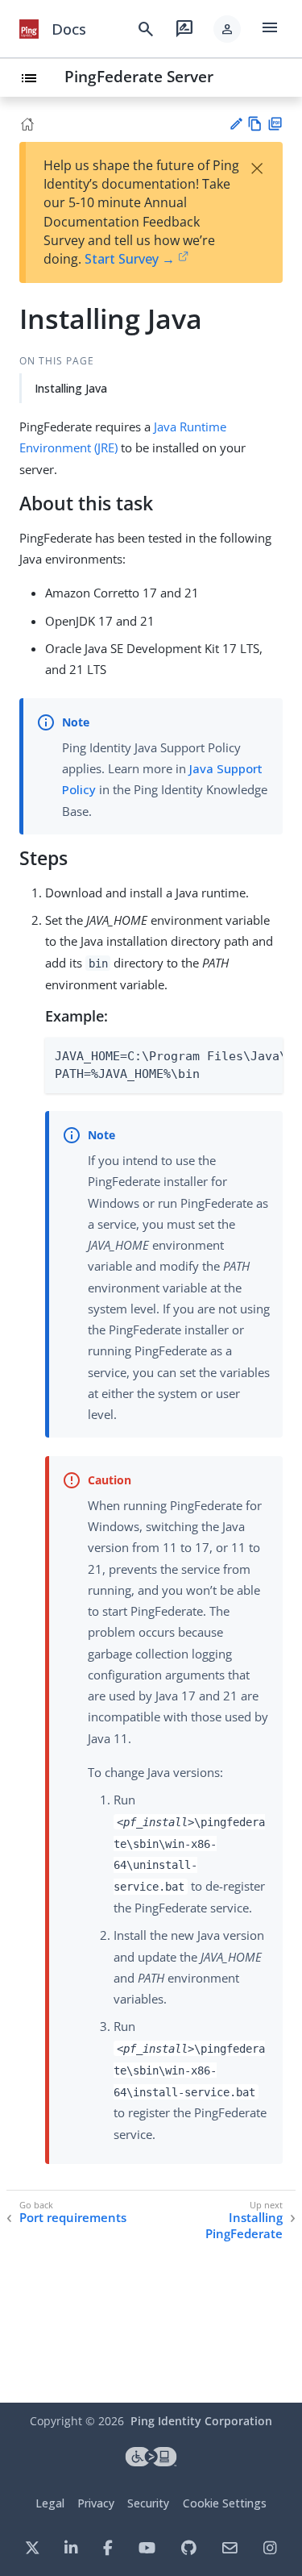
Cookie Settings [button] (225, 2503)
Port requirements (73, 2218)
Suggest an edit (236, 124)
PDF (275, 124)
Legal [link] (50, 2503)
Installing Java (71, 388)
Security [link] (148, 2503)
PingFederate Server (139, 76)
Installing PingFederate (244, 2226)
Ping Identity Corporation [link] (201, 2421)
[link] (29, 29)
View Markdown (255, 124)
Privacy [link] (96, 2503)
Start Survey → (130, 259)
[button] (227, 29)
